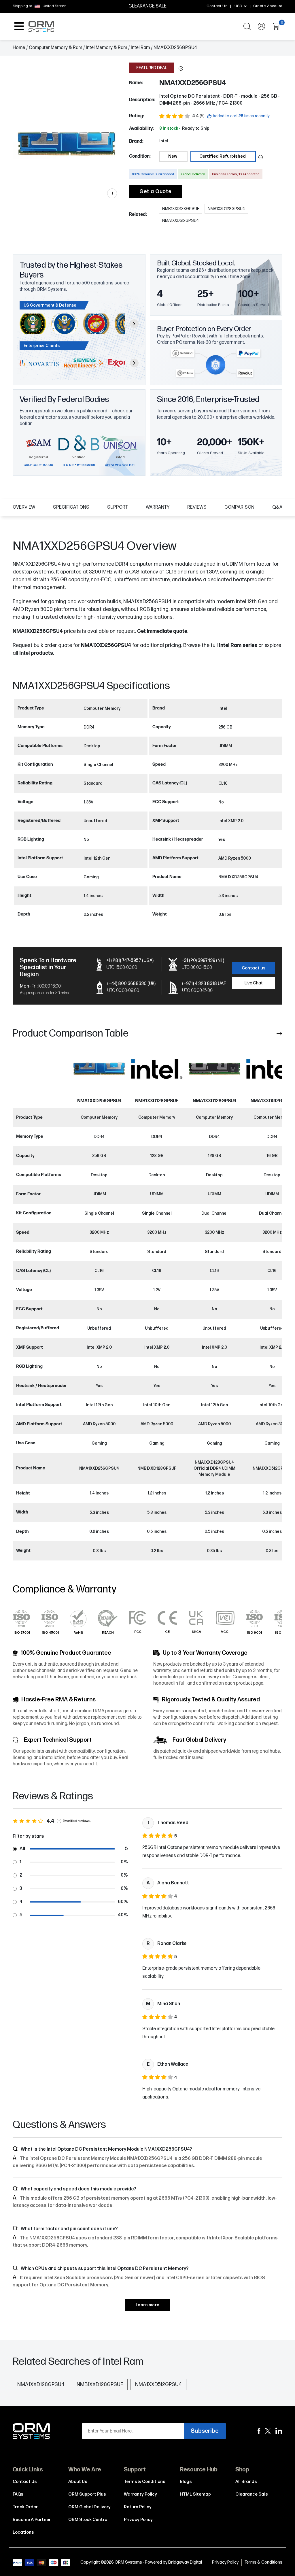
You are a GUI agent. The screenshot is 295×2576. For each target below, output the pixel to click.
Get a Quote (156, 191)
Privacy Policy (138, 2520)
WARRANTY (158, 507)
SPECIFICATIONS (71, 507)
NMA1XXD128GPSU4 (214, 1101)
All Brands (246, 2482)
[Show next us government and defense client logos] (134, 324)
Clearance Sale (252, 2494)
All (22, 1849)
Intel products (36, 653)
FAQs (18, 2494)
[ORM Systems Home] (41, 26)
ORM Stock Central (88, 2520)
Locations (23, 2532)
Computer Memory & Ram (55, 48)
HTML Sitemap (195, 2494)
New (173, 156)
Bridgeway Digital (185, 2562)
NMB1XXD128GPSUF (157, 1101)
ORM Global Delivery (89, 2507)
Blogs (186, 2482)
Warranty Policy (140, 2494)
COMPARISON (239, 507)
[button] (181, 68)
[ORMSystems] (268, 2431)
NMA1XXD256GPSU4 (106, 645)
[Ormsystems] (259, 2431)
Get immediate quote (162, 631)
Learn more (148, 2305)
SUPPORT (118, 507)
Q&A (277, 507)
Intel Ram (140, 48)
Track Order (25, 2507)
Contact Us (217, 6)
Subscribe (205, 2431)
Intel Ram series (238, 645)
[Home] (31, 2431)
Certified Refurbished (223, 156)
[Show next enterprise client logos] (134, 363)
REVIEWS (197, 507)
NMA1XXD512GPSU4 (272, 1101)
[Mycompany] (279, 2431)
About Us (78, 2482)
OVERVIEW (24, 507)
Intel (164, 141)
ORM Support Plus (87, 2494)
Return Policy (138, 2507)
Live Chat (254, 983)
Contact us (254, 968)
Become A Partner (32, 2520)
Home (19, 48)
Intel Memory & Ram (106, 48)
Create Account (268, 6)
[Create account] (261, 26)
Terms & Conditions (145, 2482)
